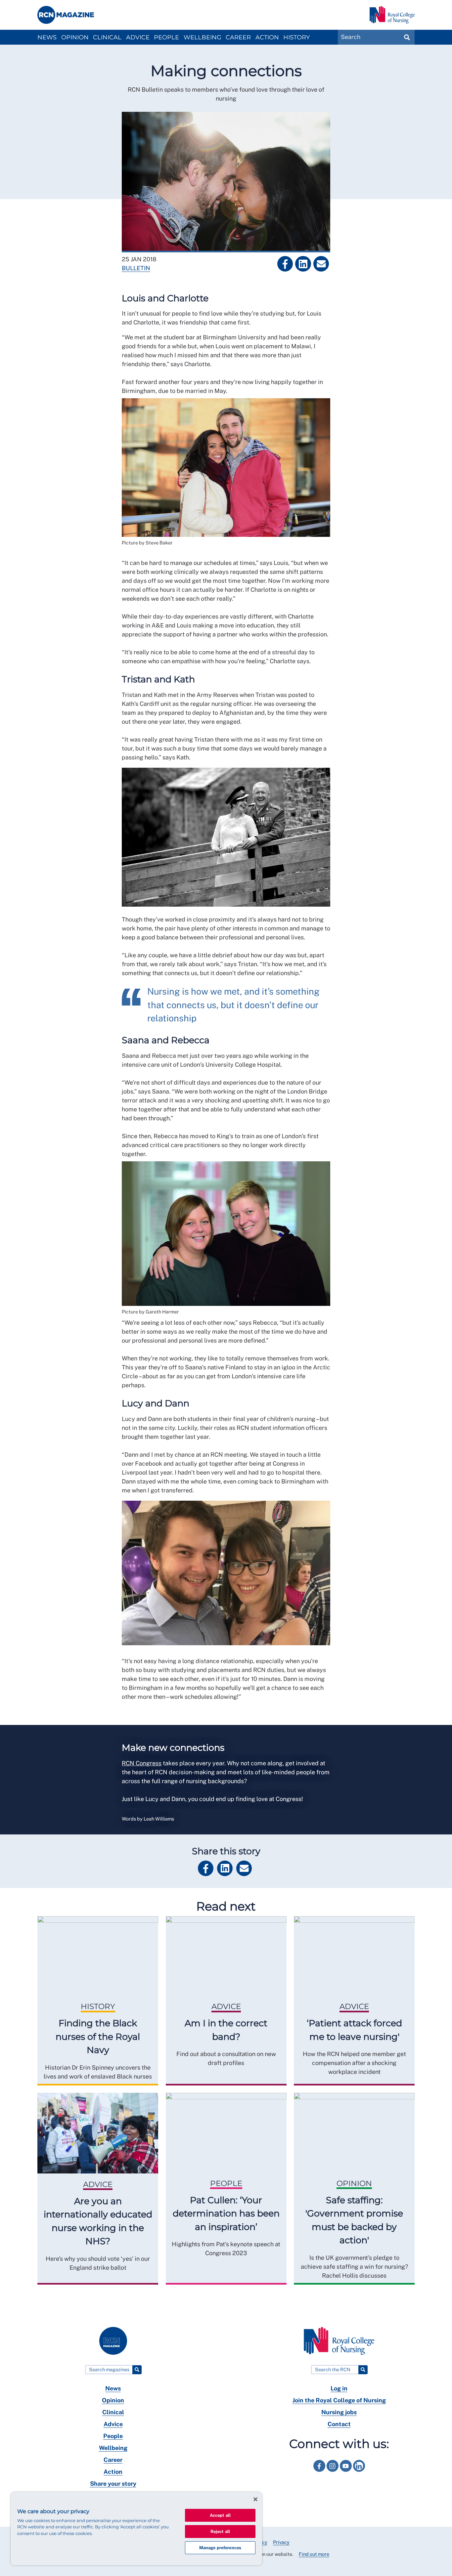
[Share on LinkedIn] (303, 264)
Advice (138, 37)
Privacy (281, 2542)
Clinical (107, 37)
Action (267, 37)
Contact (339, 2424)
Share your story (113, 2484)
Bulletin (136, 268)
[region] (136, 2529)
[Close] (255, 2499)
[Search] (137, 2370)
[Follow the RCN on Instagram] (333, 2473)
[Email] (321, 264)
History (296, 37)
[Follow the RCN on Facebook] (320, 2473)
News (47, 37)
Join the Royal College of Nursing (339, 2400)
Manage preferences (220, 2548)
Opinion (75, 37)
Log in (339, 2388)
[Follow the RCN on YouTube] (346, 2473)
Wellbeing (203, 37)
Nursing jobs (339, 2412)
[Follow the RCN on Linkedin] (359, 2473)
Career (238, 37)
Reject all (220, 2532)
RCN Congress (142, 1763)
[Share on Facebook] (285, 264)
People (166, 37)
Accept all (220, 2515)
